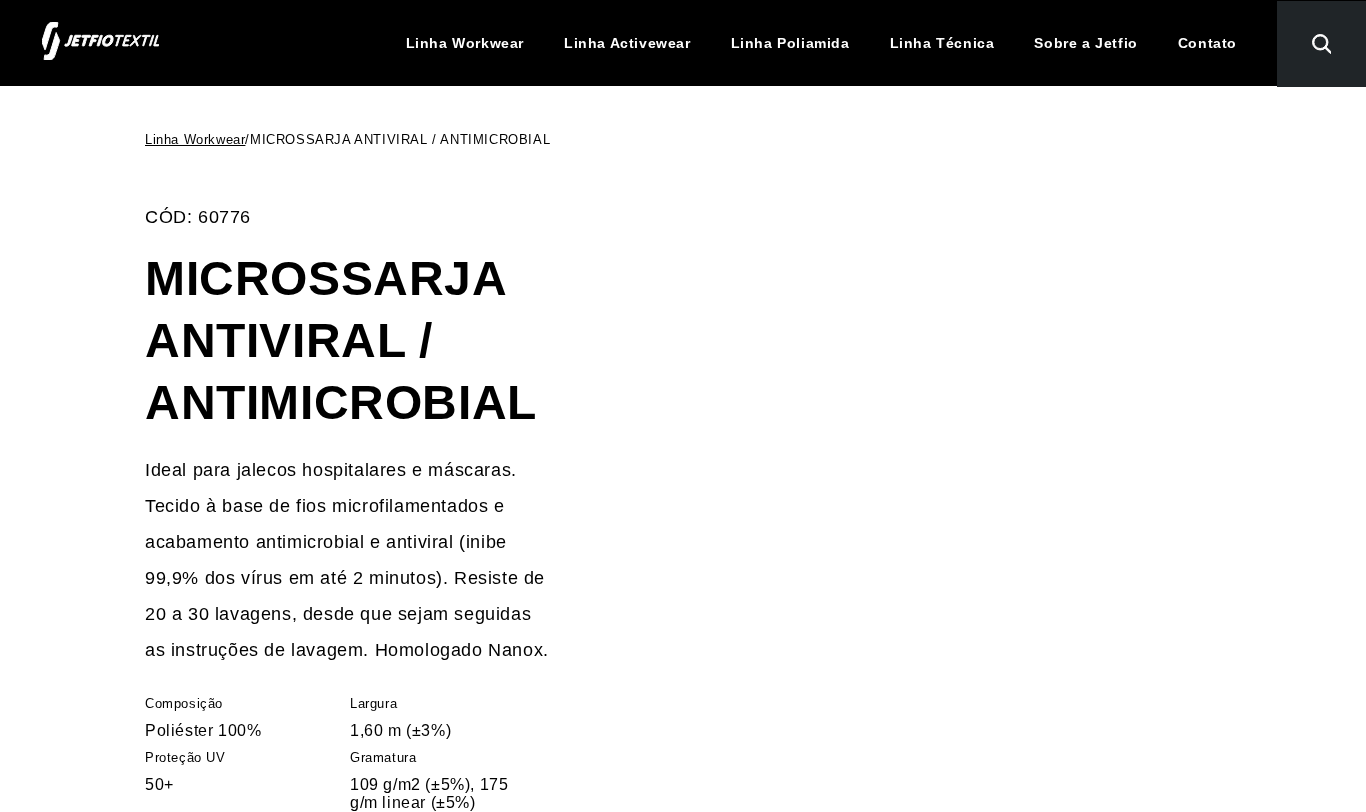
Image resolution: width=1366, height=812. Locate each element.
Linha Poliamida (790, 43)
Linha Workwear (465, 43)
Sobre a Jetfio (1085, 43)
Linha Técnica (942, 43)
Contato (1207, 43)
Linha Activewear (627, 43)
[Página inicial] (100, 43)
